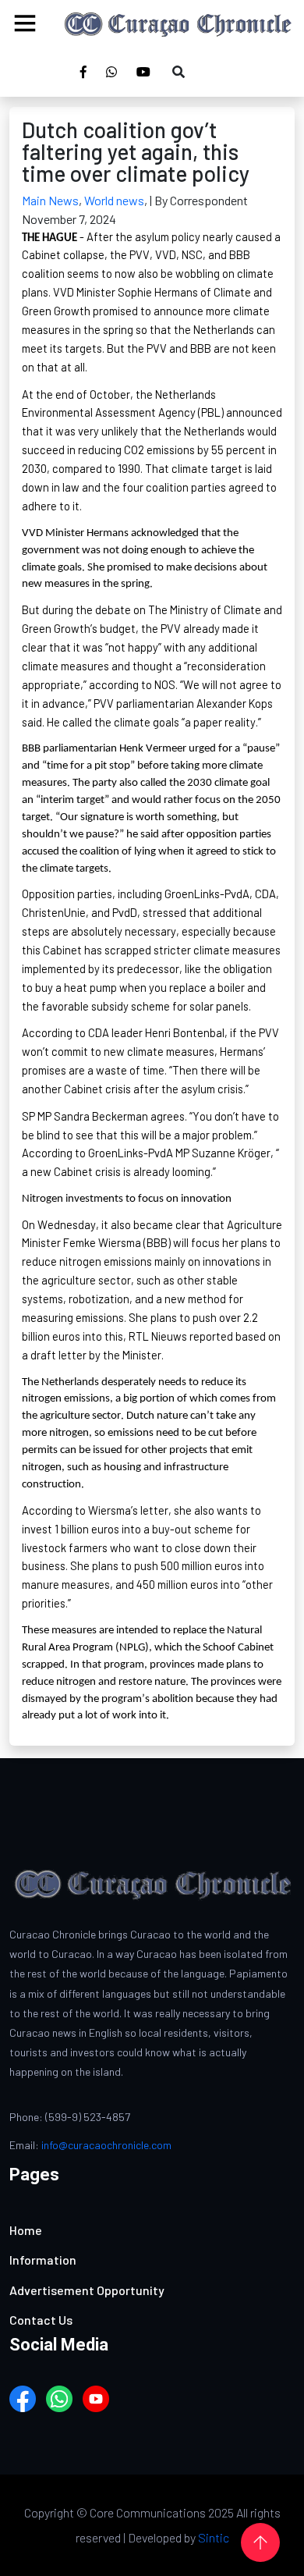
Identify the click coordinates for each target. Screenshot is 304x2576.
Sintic (214, 2537)
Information (43, 2260)
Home (26, 2230)
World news (114, 200)
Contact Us (41, 2320)
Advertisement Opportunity (87, 2290)
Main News (50, 200)
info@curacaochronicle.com (106, 2145)
